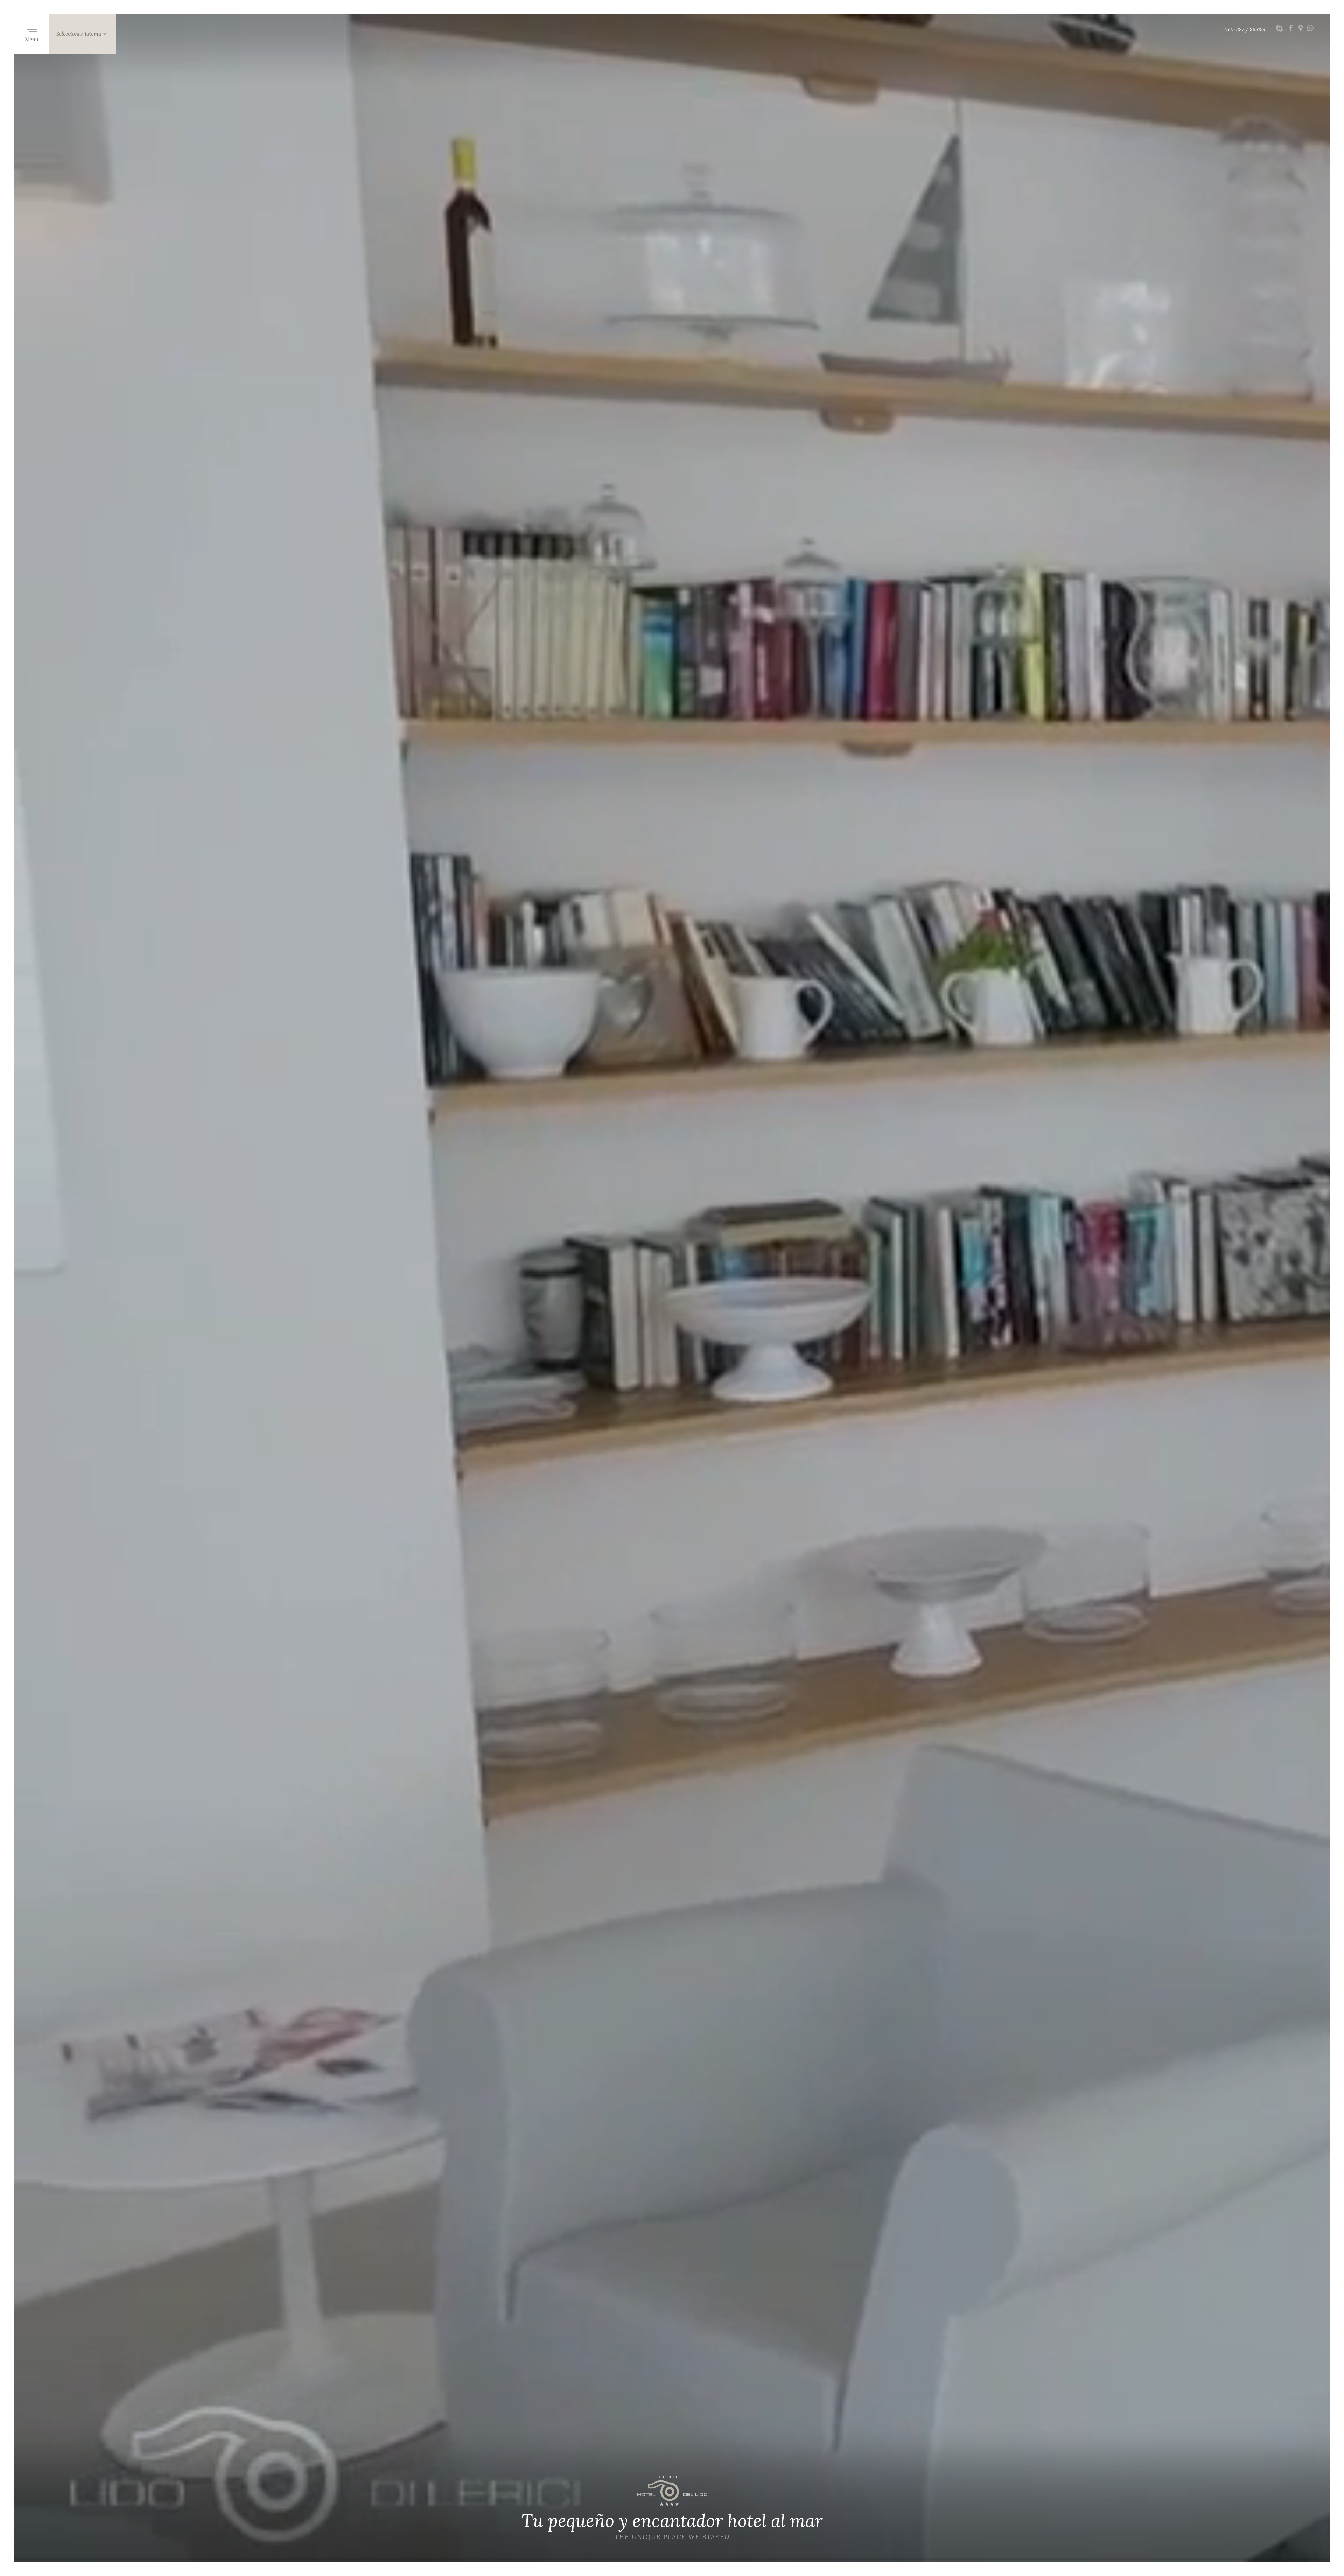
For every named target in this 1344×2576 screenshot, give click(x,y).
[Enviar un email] (1279, 29)
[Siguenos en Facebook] (1291, 29)
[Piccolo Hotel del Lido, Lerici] (672, 2491)
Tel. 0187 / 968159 (1245, 29)
